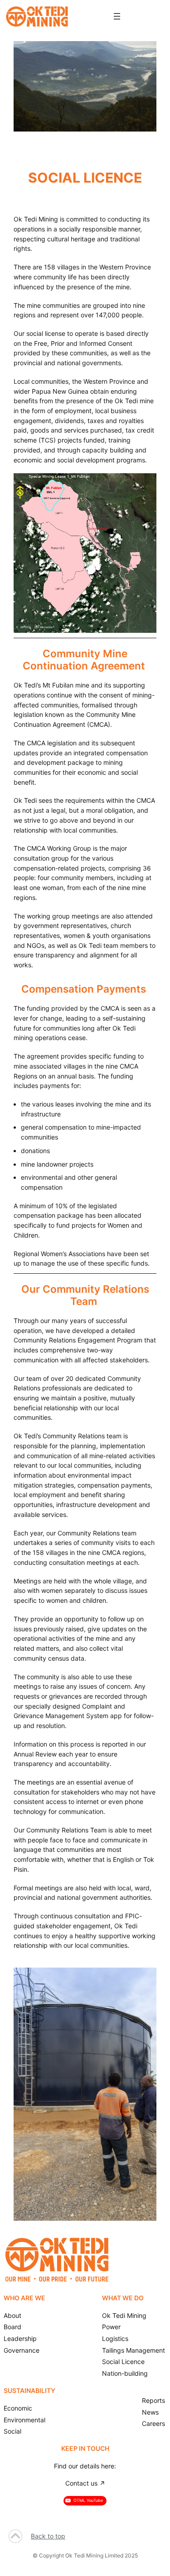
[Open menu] (117, 16)
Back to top (48, 2536)
